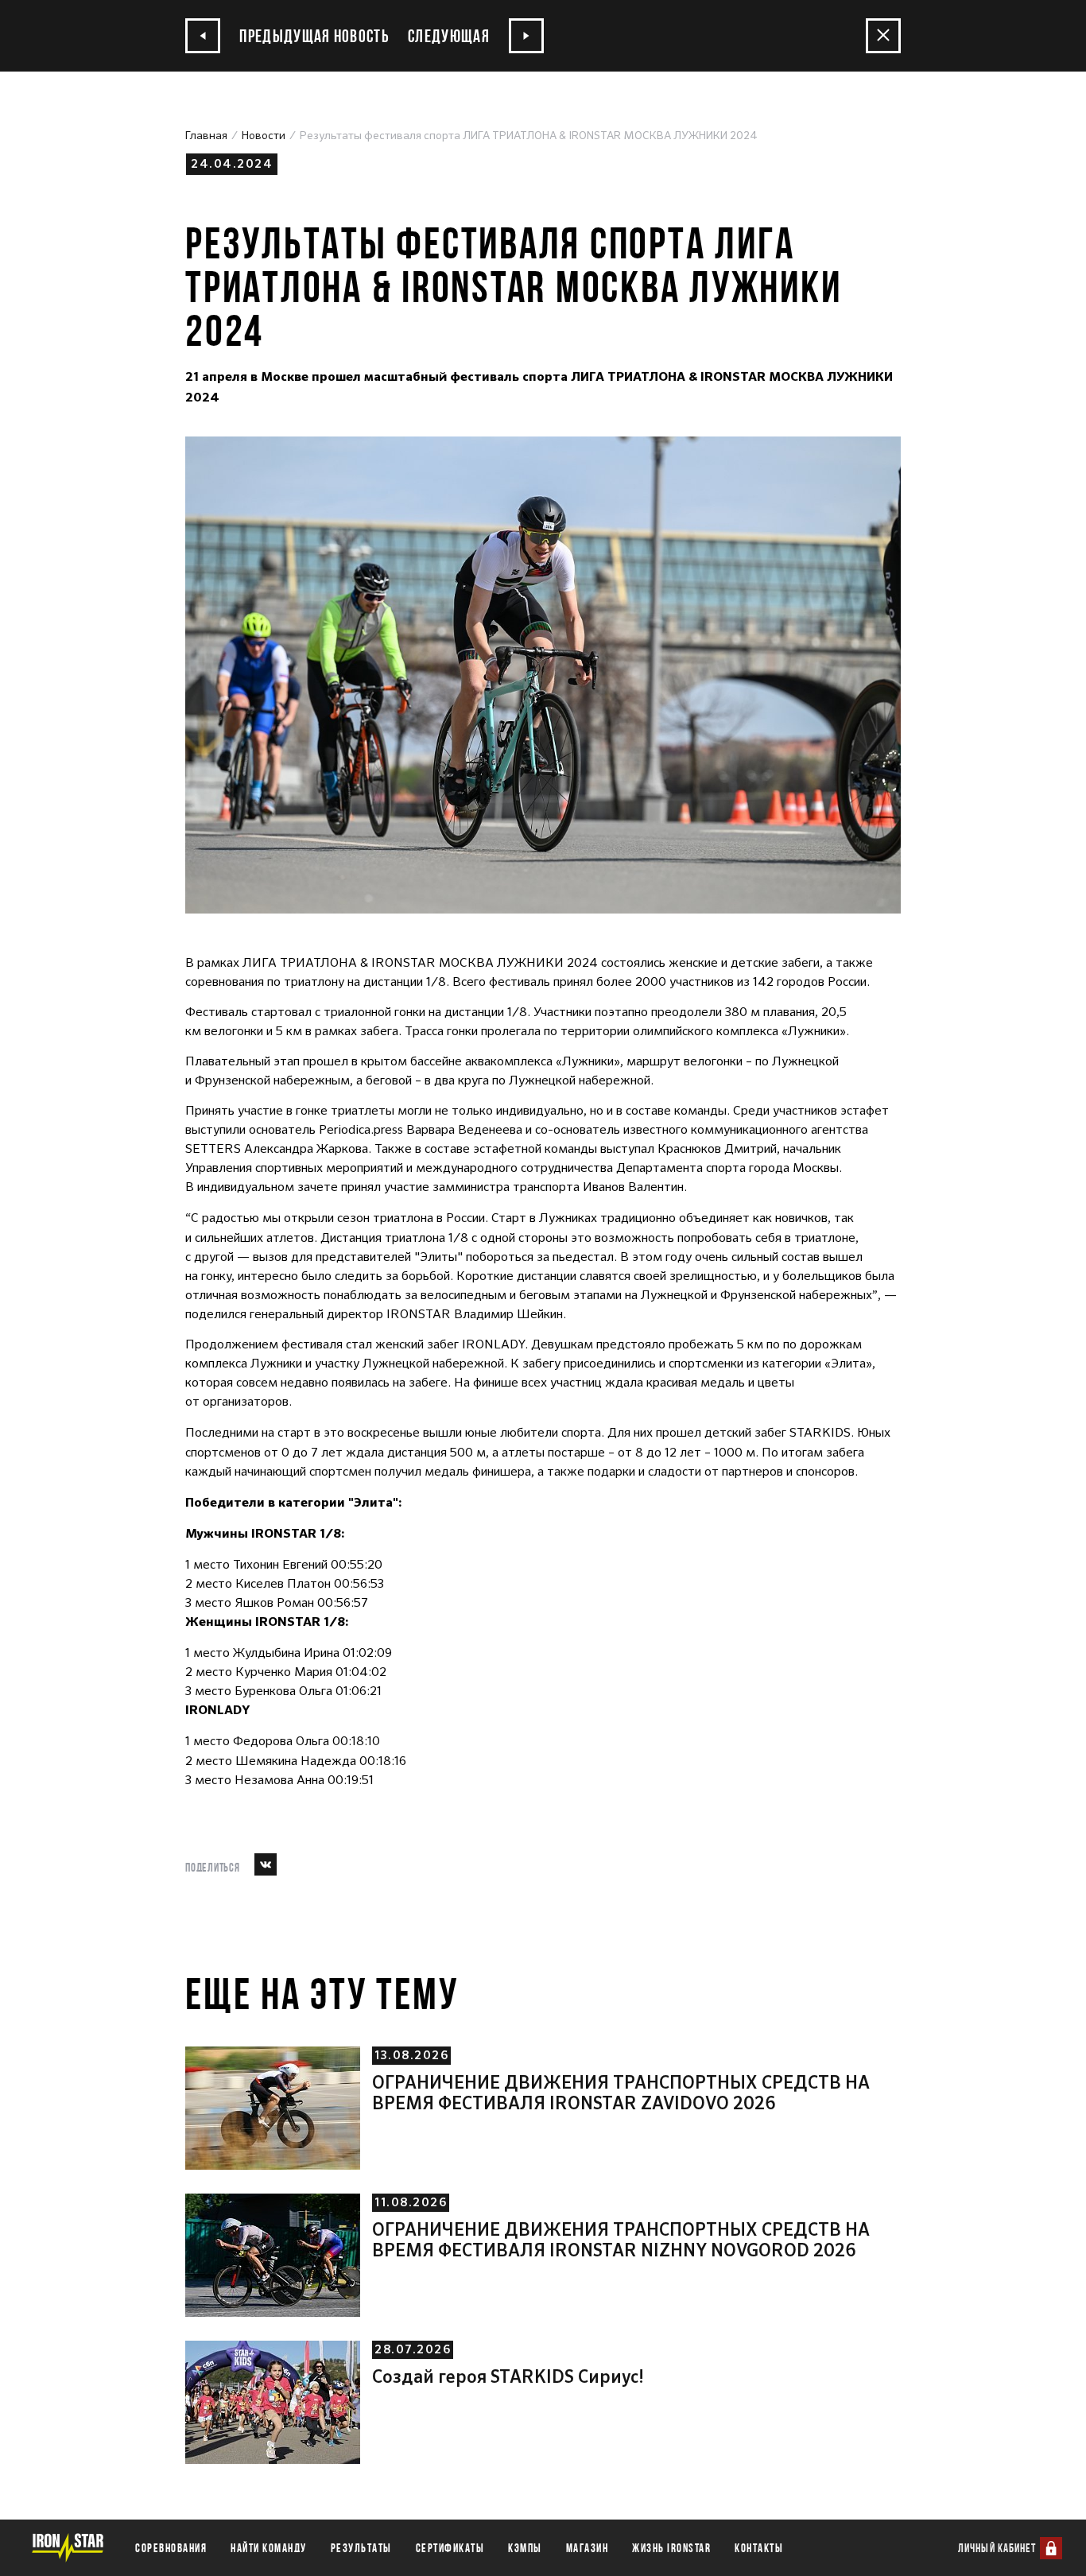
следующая (450, 35)
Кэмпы (525, 2548)
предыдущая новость (313, 35)
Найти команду (269, 2548)
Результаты (361, 2548)
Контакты (759, 2548)
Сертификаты (450, 2548)
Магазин (588, 2548)
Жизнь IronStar (671, 2548)
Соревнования (171, 2548)
